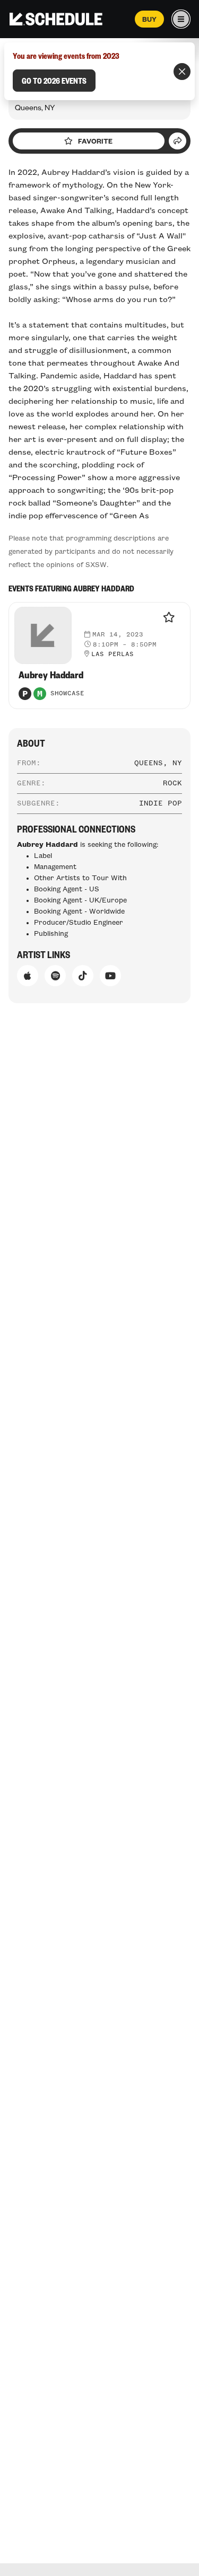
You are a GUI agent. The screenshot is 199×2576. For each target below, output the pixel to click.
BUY (149, 19)
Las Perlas (113, 654)
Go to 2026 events (54, 81)
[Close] (182, 72)
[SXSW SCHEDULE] (56, 19)
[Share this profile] (178, 141)
